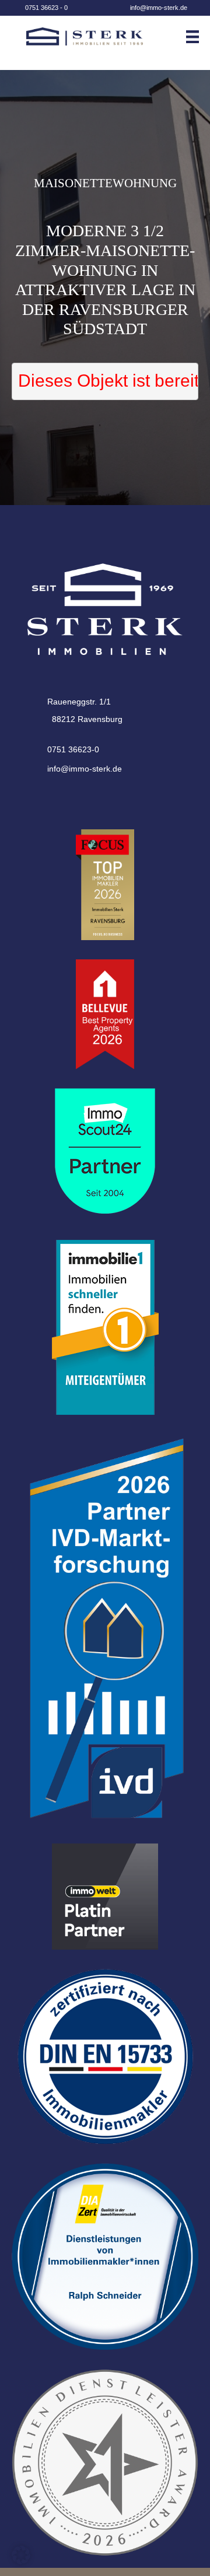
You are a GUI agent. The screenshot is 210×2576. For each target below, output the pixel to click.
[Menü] (197, 37)
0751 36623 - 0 (46, 8)
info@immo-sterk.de (159, 8)
